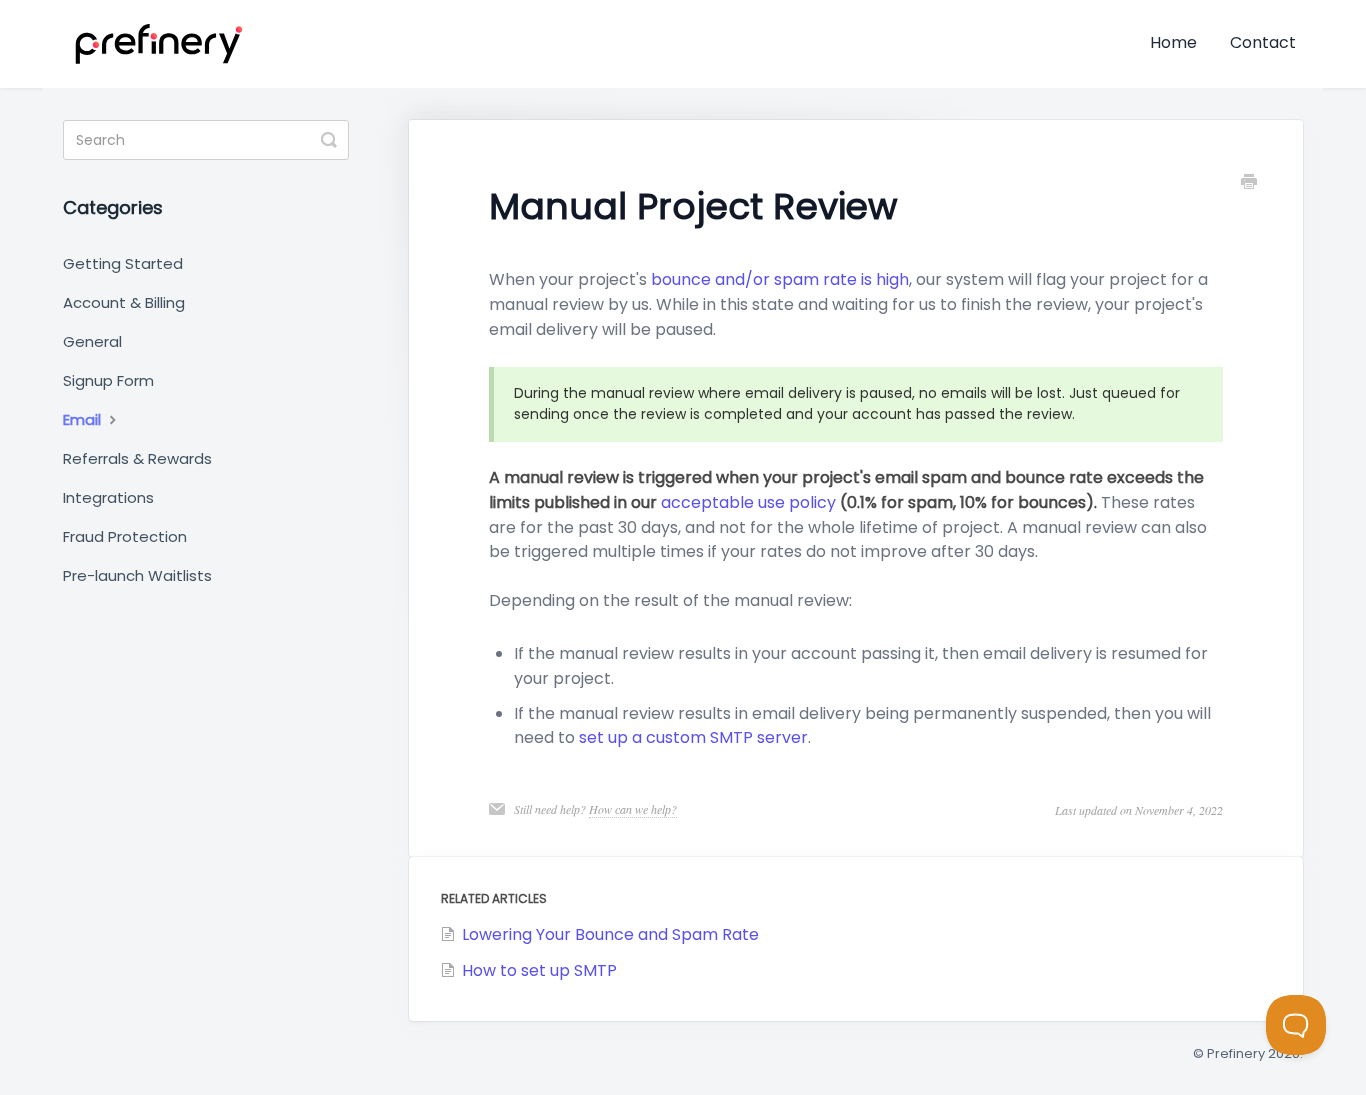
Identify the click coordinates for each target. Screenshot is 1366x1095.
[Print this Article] (1249, 184)
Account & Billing (124, 302)
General (92, 341)
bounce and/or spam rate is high (780, 279)
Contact (1263, 42)
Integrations (108, 497)
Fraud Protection (125, 536)
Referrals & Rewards (137, 458)
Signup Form (108, 380)
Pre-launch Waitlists (137, 575)
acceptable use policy (748, 502)
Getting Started (123, 263)
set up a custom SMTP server (693, 737)
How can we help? (633, 809)
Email (84, 419)
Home (1173, 42)
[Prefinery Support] (159, 44)
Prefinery (1236, 1053)
